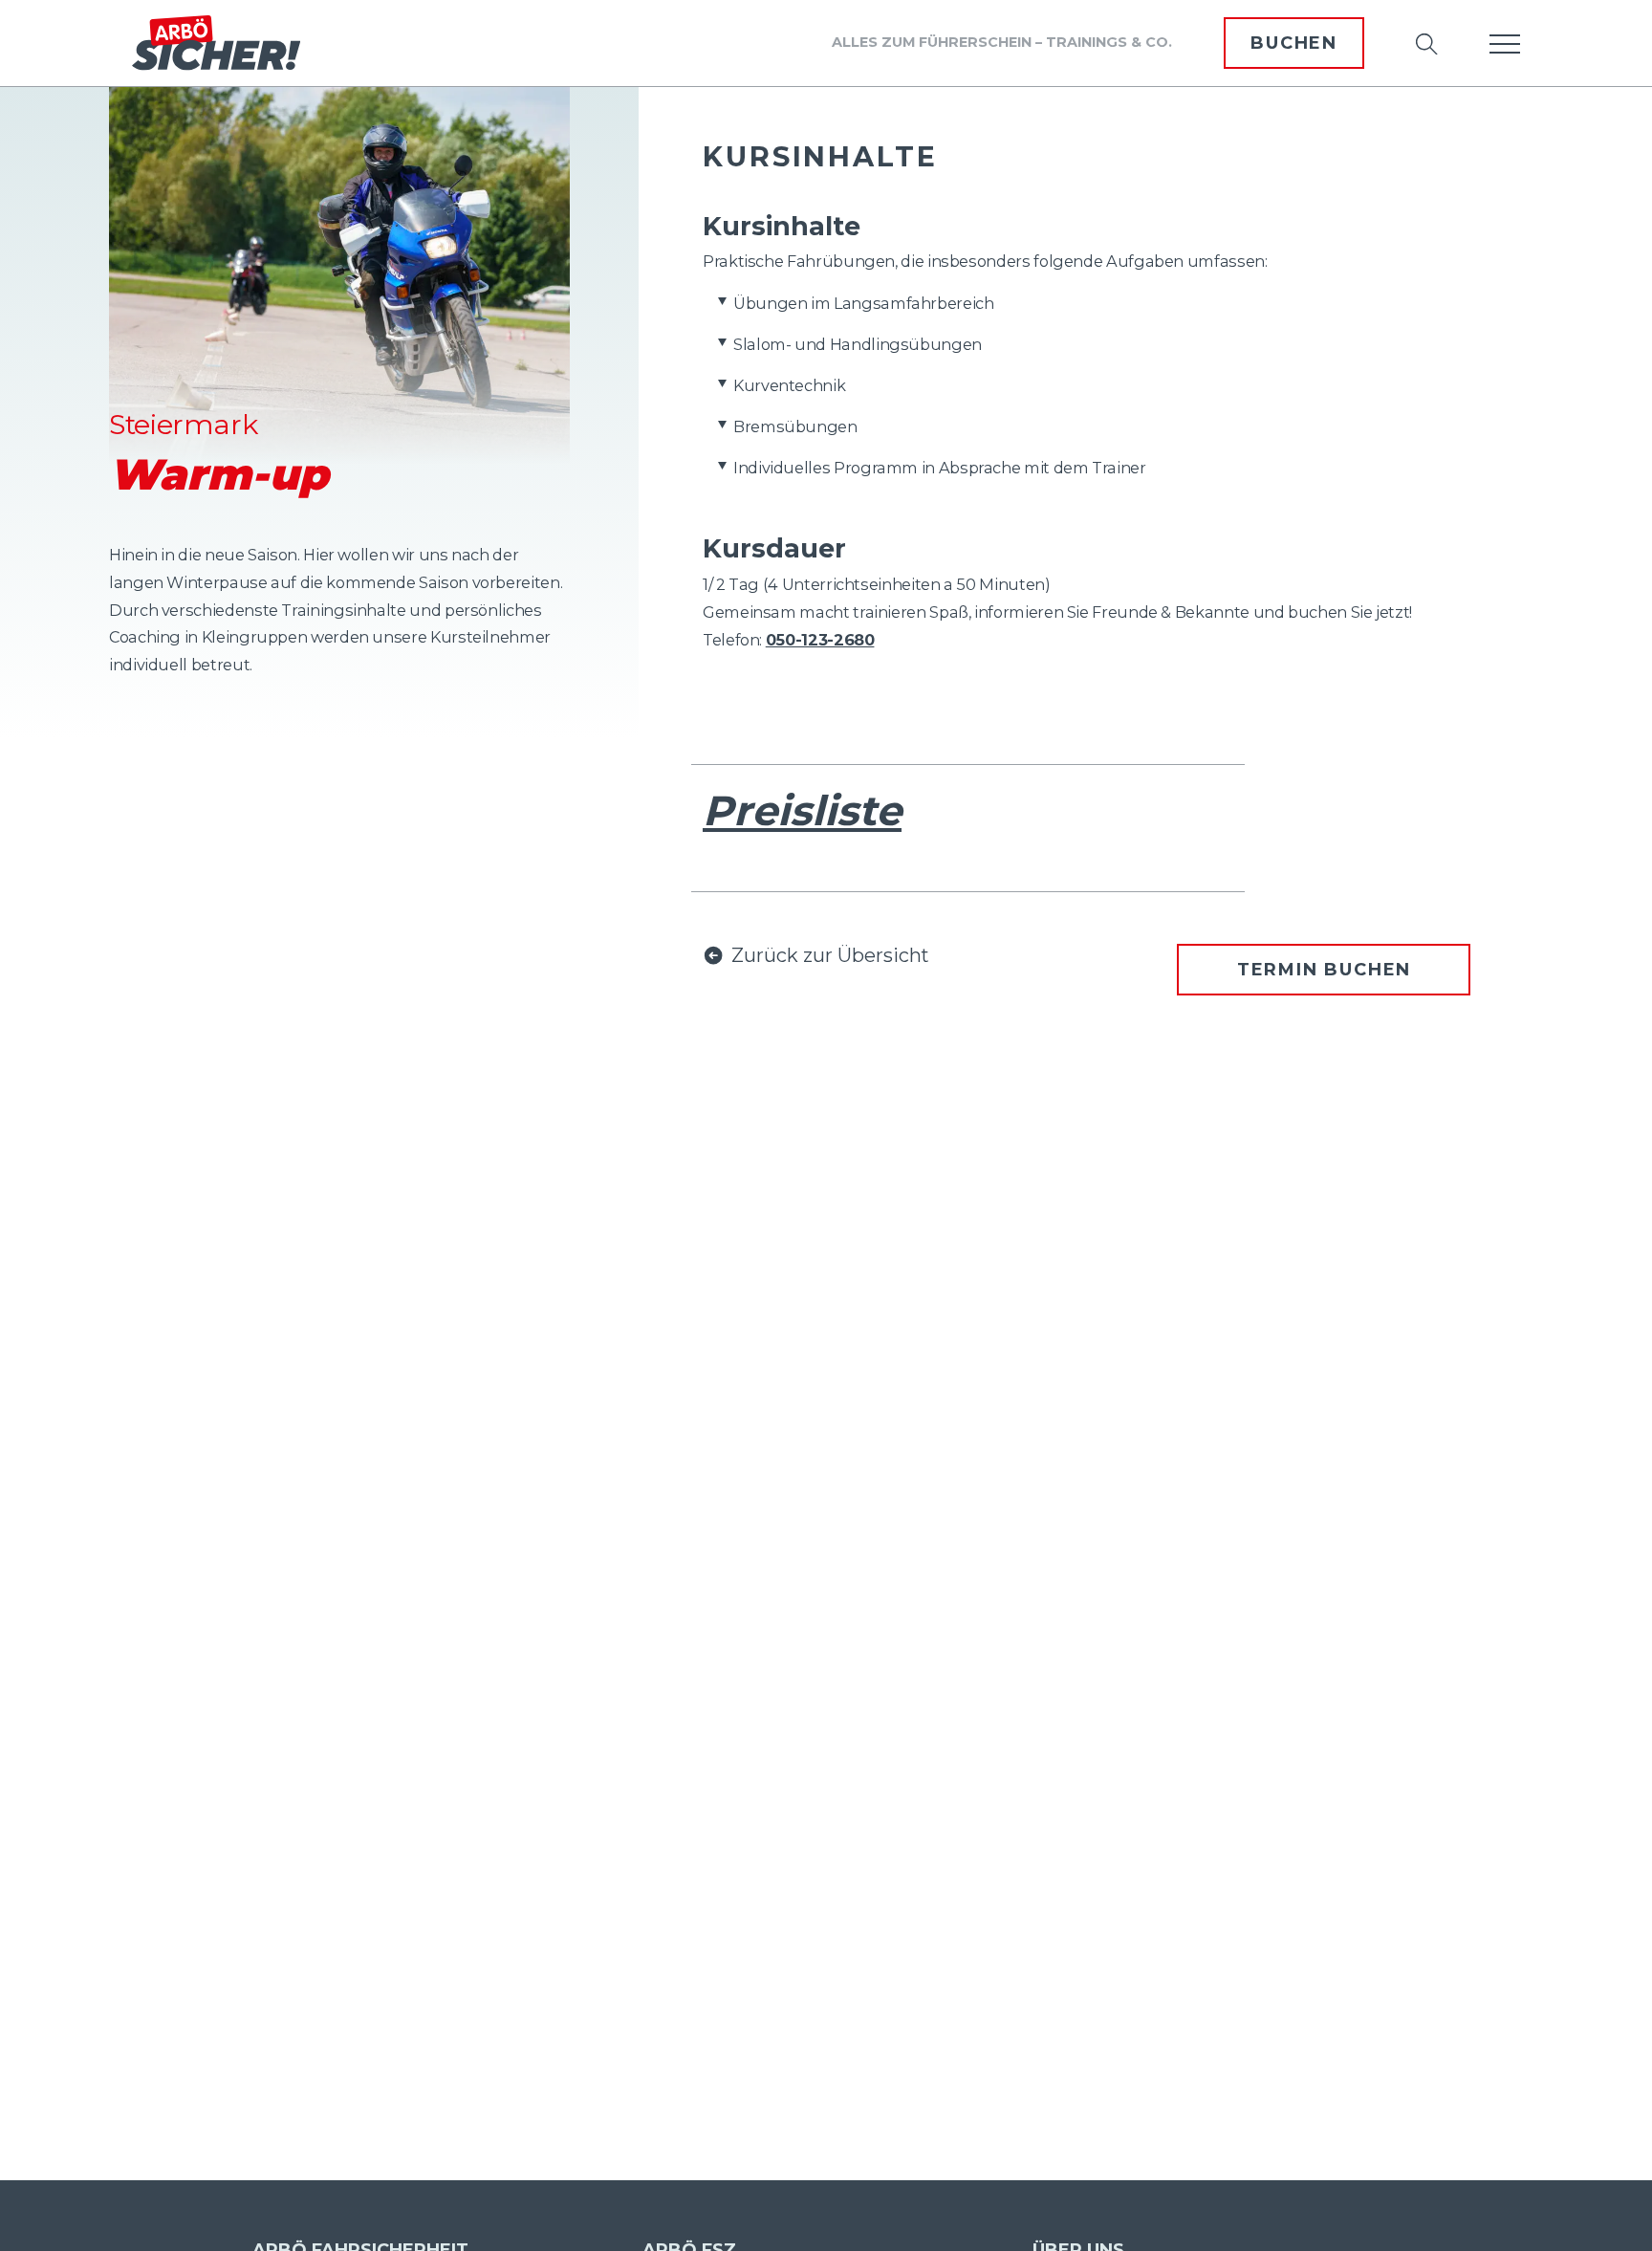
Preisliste (802, 810)
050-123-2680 (820, 640)
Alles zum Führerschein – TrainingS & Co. (1002, 43)
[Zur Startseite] (216, 43)
